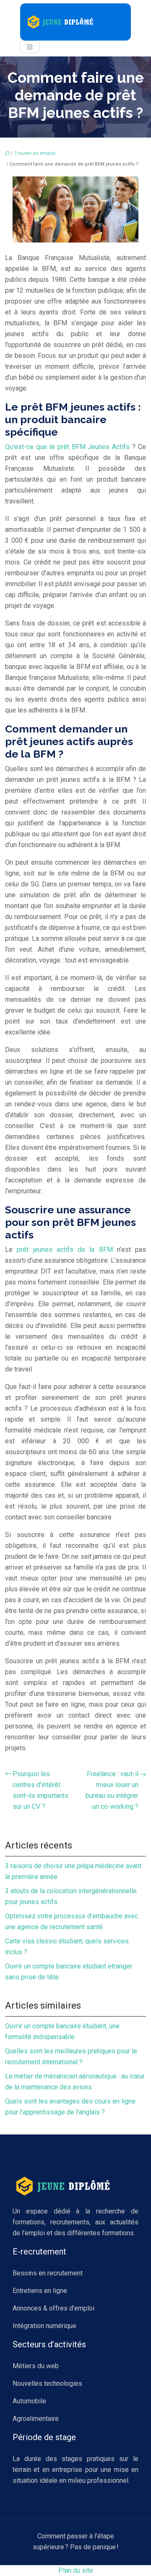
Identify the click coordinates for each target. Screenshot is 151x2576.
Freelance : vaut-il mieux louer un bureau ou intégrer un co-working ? (112, 1790)
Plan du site (76, 2570)
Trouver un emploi (35, 153)
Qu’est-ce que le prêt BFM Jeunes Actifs (67, 447)
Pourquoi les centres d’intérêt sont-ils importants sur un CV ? (40, 1790)
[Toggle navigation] (30, 47)
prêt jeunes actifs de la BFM (67, 1250)
